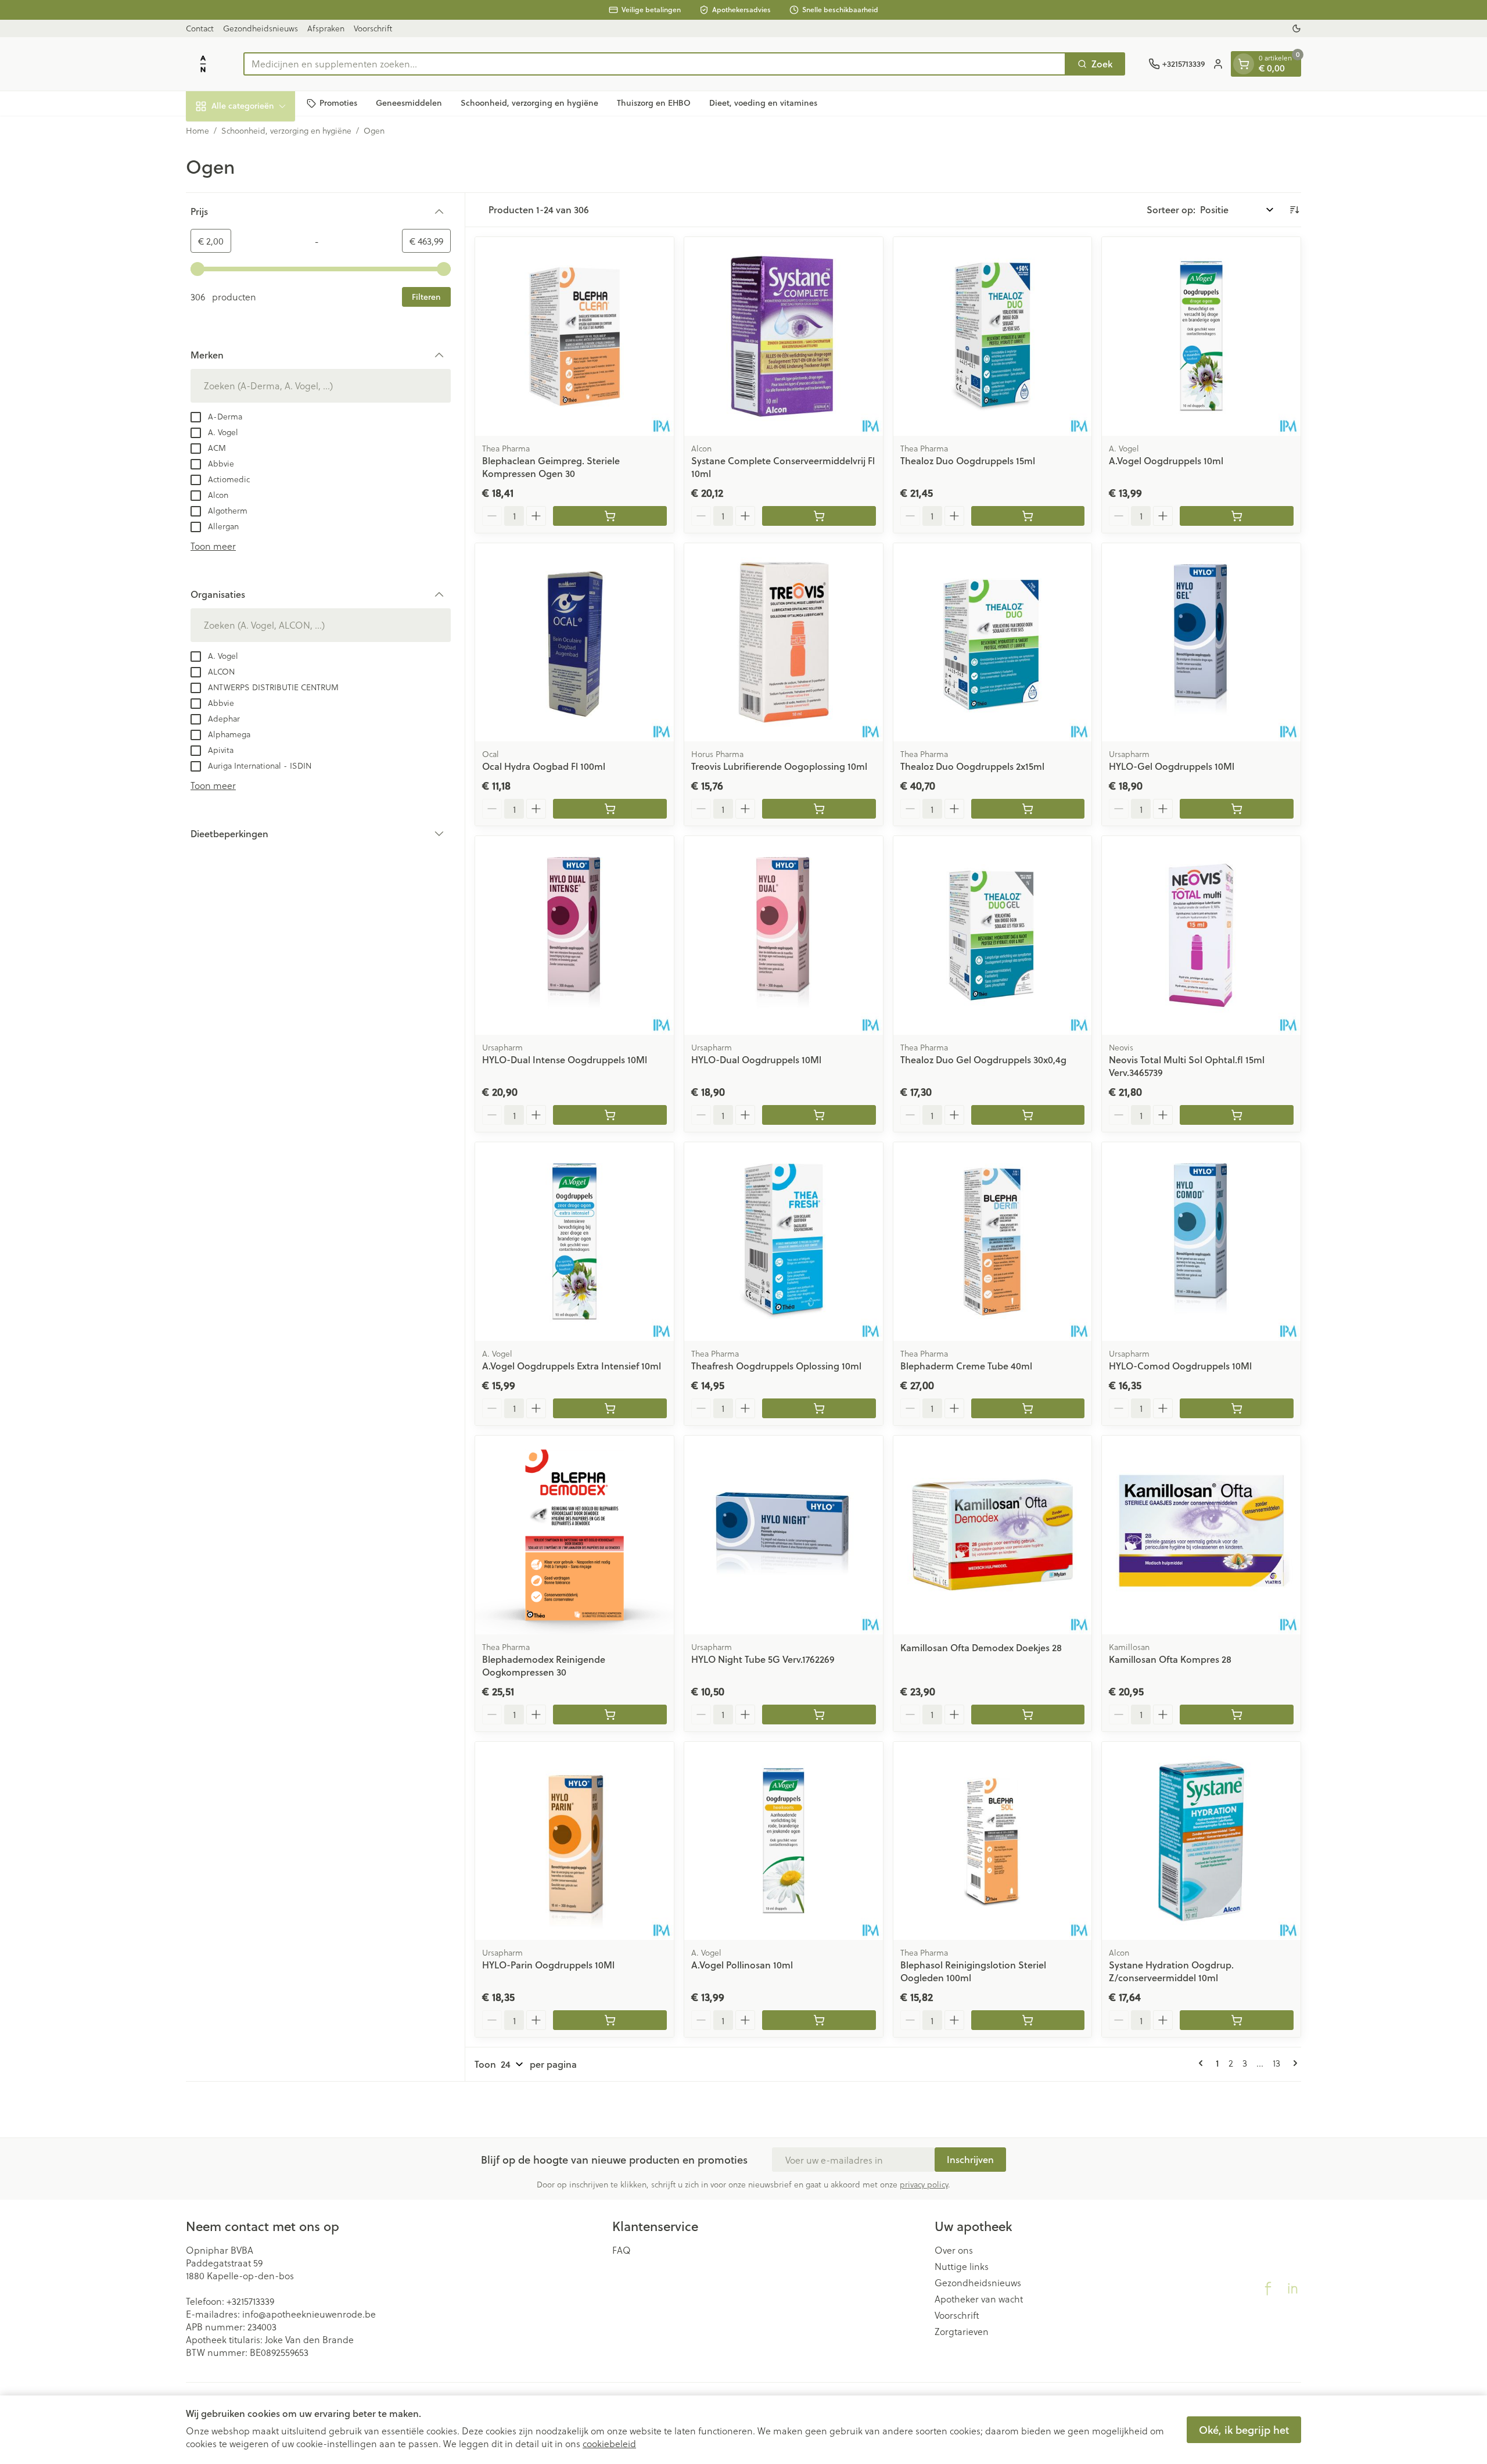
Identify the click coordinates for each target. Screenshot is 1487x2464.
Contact (200, 28)
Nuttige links (962, 2266)
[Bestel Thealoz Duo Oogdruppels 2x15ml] (1028, 809)
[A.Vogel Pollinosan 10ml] (784, 1841)
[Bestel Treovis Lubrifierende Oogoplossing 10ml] (819, 809)
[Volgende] (1293, 2063)
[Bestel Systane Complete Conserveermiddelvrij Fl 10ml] (819, 516)
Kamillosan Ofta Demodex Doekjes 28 (981, 1647)
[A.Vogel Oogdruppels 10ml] (1201, 336)
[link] (1203, 2063)
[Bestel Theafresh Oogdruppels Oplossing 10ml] (819, 1408)
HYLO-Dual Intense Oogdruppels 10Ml (565, 1059)
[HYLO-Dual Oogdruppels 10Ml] (784, 935)
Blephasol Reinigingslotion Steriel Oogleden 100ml (973, 1971)
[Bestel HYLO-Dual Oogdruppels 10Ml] (819, 1115)
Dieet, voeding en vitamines (763, 103)
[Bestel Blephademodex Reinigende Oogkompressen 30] (610, 1715)
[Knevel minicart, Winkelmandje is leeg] (1244, 64)
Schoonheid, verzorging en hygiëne (529, 103)
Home (197, 131)
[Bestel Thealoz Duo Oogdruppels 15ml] (1028, 516)
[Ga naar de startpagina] (203, 64)
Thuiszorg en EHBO (654, 103)
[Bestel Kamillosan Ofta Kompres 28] (1237, 1715)
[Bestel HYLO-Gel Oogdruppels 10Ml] (1237, 809)
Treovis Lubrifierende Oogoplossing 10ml (779, 766)
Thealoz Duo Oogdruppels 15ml (968, 460)
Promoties (338, 103)
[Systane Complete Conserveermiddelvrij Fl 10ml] (784, 336)
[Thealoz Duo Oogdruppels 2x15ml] (993, 643)
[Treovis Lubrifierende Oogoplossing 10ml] (784, 643)
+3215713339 (250, 2301)
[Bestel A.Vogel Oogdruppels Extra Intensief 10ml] (610, 1408)
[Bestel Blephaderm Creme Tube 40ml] (1028, 1408)
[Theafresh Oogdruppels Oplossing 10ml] (784, 1242)
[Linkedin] (1292, 2289)
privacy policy (924, 2184)
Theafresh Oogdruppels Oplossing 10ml (776, 1366)
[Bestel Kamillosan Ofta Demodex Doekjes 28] (1028, 1715)
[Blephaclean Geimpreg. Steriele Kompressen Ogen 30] (574, 336)
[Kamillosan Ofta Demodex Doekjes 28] (993, 1535)
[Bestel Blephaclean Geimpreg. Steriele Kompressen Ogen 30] (610, 516)
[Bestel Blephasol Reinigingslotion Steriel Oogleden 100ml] (1028, 2020)
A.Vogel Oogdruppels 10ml (1166, 460)
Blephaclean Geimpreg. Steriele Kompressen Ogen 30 (551, 467)
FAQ (622, 2250)
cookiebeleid (609, 2443)
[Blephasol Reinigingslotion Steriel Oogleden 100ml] (993, 1841)
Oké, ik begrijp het (1244, 2430)
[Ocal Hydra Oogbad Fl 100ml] (574, 643)
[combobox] (655, 64)
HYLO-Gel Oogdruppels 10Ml (1172, 766)
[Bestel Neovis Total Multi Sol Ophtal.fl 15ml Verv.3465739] (1237, 1115)
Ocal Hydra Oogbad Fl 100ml (544, 766)
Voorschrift (373, 28)
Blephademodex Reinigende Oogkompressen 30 (544, 1665)
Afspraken (326, 28)
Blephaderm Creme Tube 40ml (966, 1366)
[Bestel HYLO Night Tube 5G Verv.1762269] (819, 1715)
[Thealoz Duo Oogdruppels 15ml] (993, 336)
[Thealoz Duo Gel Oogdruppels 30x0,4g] (993, 935)
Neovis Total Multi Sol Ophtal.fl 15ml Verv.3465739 (1187, 1066)
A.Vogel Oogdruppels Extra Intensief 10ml (572, 1366)
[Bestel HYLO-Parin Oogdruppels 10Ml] (610, 2020)
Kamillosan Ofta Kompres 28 (1170, 1659)
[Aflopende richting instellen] (1294, 210)
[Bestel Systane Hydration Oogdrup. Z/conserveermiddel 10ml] (1237, 2020)
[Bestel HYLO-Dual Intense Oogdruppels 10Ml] (610, 1115)
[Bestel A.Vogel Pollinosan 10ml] (819, 2020)
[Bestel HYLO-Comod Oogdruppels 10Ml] (1237, 1408)
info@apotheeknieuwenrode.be (309, 2314)
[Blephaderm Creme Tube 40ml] (993, 1242)
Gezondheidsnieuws (261, 28)
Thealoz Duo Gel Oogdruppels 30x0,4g (983, 1059)
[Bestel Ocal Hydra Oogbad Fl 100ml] (610, 809)
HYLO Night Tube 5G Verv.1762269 (763, 1659)
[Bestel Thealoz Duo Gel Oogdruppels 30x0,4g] (1028, 1115)
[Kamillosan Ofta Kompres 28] (1201, 1535)
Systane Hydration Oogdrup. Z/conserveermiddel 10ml (1171, 1971)
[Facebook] (1268, 2289)
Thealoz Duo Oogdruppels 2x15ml (972, 766)
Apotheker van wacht (979, 2299)
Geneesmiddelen (409, 103)
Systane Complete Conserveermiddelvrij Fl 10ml (783, 467)
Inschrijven (970, 2159)
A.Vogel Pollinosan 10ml (742, 1965)
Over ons (954, 2250)
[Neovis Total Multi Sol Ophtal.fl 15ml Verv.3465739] (1201, 935)
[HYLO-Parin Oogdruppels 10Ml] (574, 1841)
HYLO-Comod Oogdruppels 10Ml (1180, 1366)
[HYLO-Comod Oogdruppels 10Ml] (1201, 1242)
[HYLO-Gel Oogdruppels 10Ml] (1201, 643)
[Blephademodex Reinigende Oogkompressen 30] (574, 1535)
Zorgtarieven (962, 2332)
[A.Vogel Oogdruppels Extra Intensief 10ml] (574, 1242)
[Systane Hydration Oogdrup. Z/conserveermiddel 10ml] (1201, 1841)
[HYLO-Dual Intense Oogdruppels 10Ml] (574, 935)
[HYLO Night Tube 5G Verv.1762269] (784, 1535)
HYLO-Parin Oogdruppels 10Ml (548, 1965)
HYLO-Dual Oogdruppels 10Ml (756, 1059)
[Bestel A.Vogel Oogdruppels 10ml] (1237, 516)
